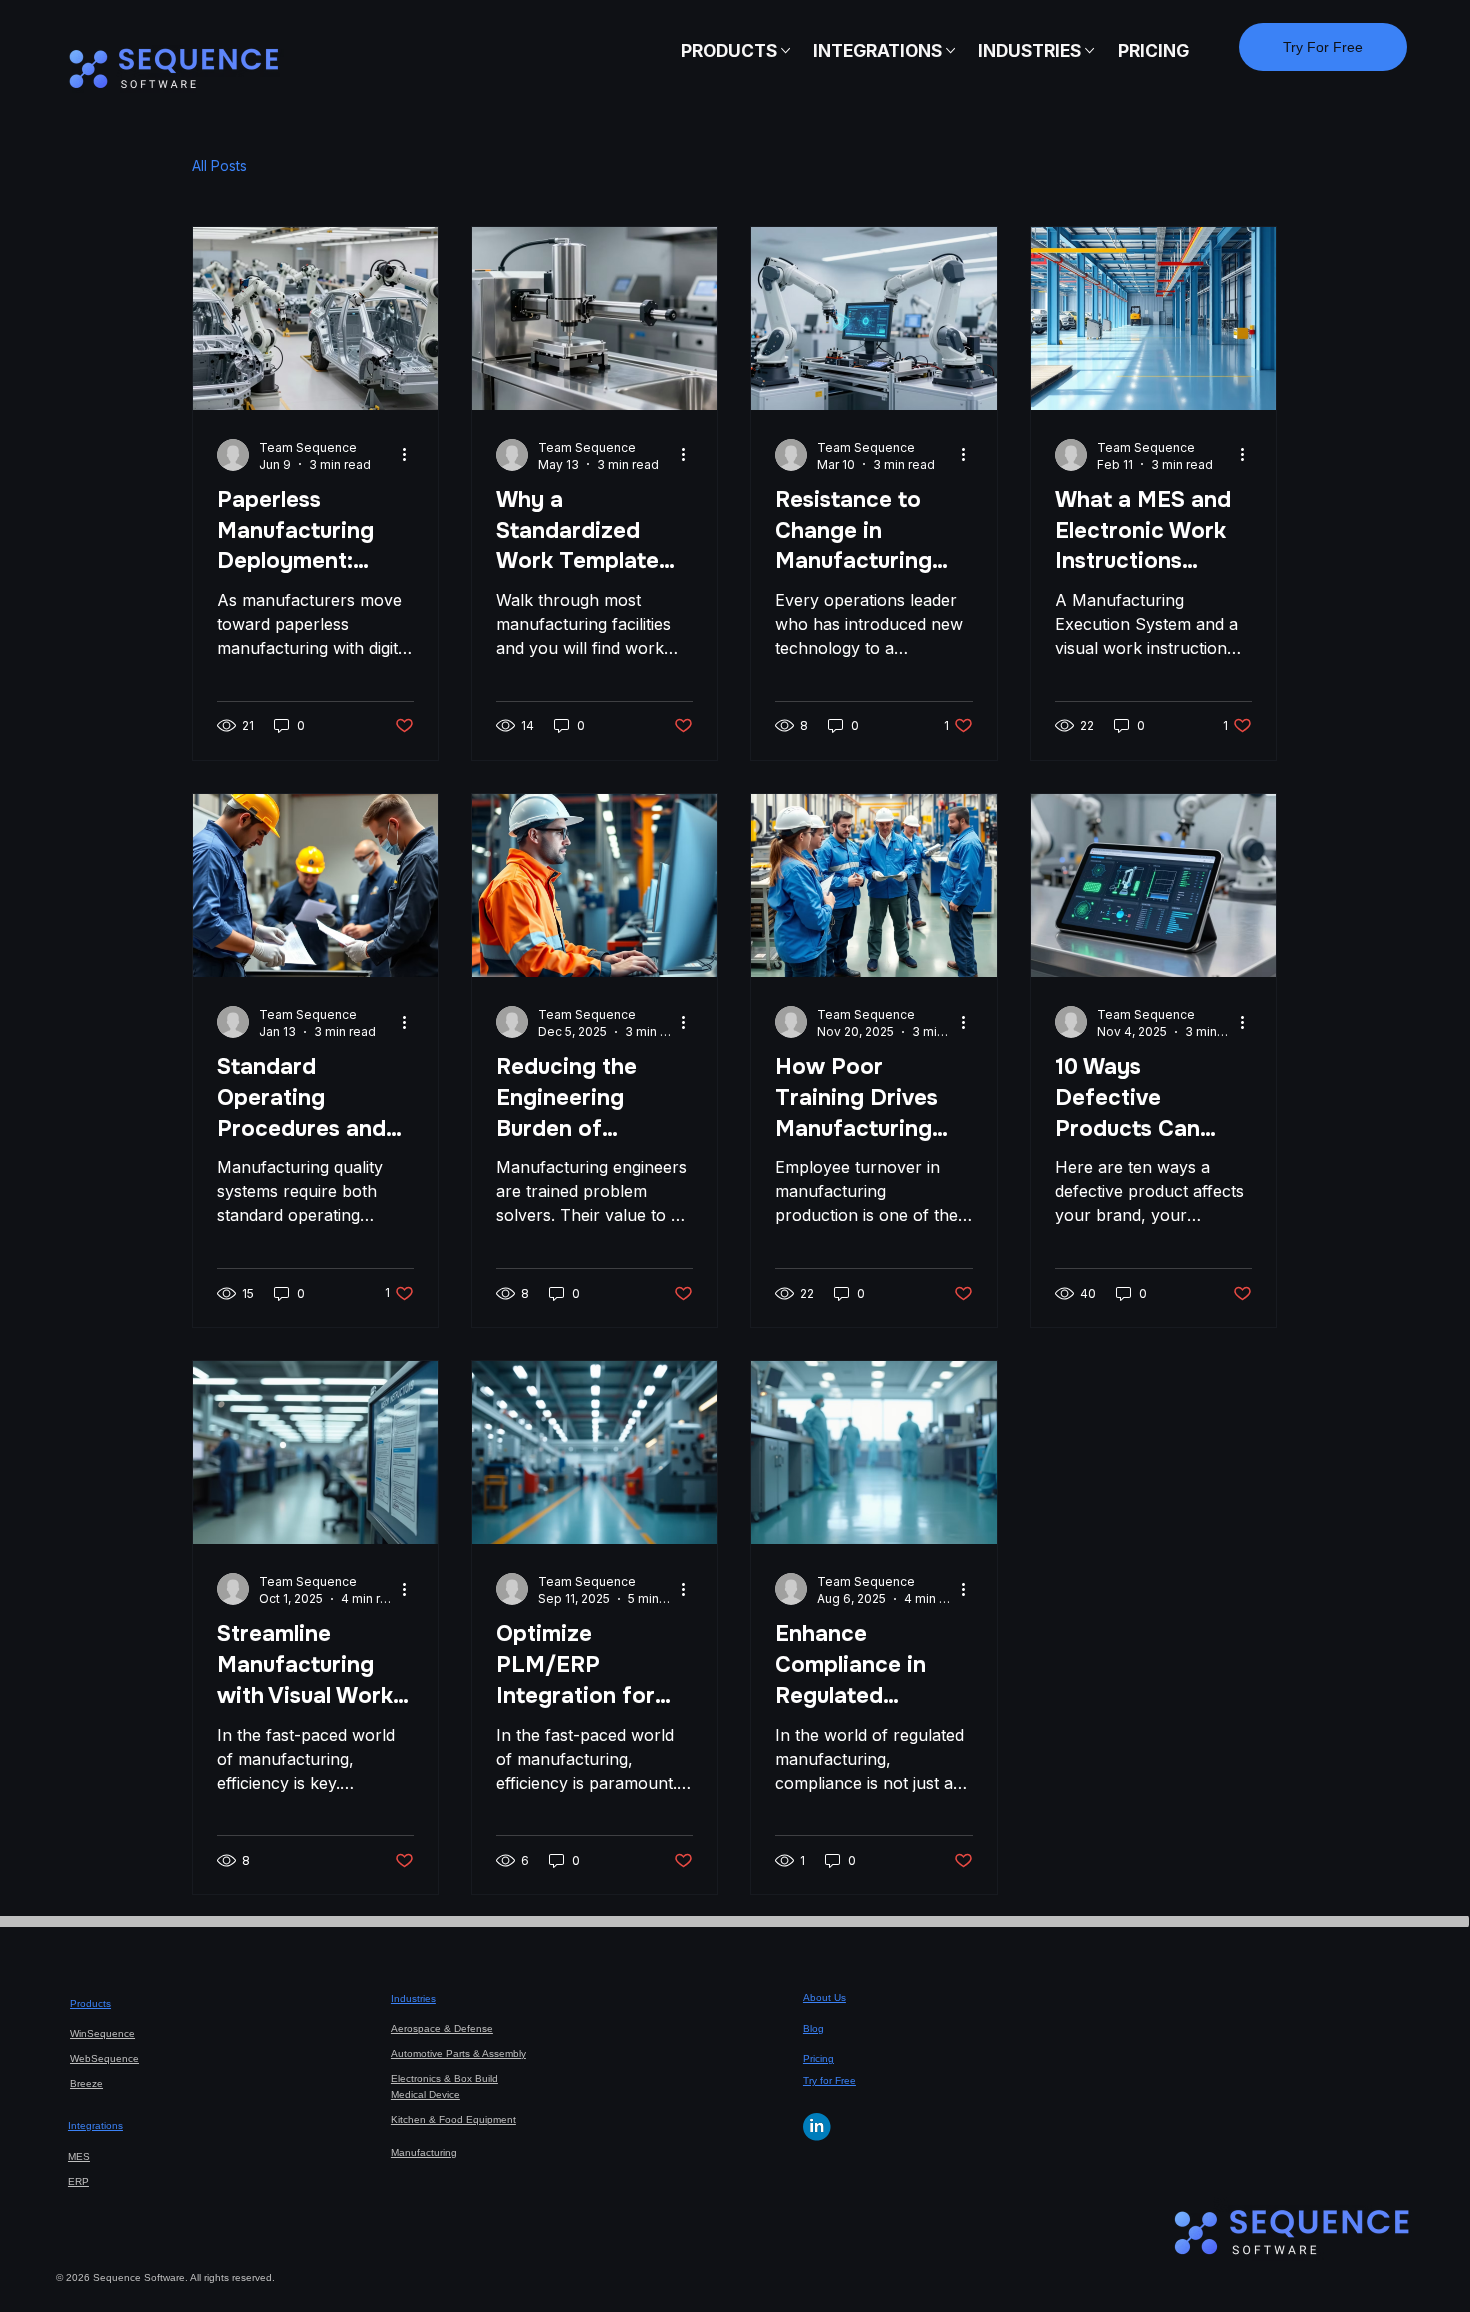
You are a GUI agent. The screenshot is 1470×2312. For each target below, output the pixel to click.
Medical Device (425, 2094)
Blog (813, 2028)
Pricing (818, 2058)
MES (79, 2156)
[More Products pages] (785, 50)
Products (90, 2003)
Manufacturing (424, 2152)
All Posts (219, 165)
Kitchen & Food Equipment (453, 2119)
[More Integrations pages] (950, 50)
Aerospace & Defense (442, 2028)
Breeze (86, 2083)
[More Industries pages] (1089, 50)
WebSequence (104, 2058)
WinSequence (102, 2033)
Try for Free (829, 2080)
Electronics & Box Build (444, 2078)
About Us (824, 1997)
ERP (78, 2181)
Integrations (95, 2125)
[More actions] (411, 455)
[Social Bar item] (817, 2127)
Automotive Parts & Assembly (458, 2053)
